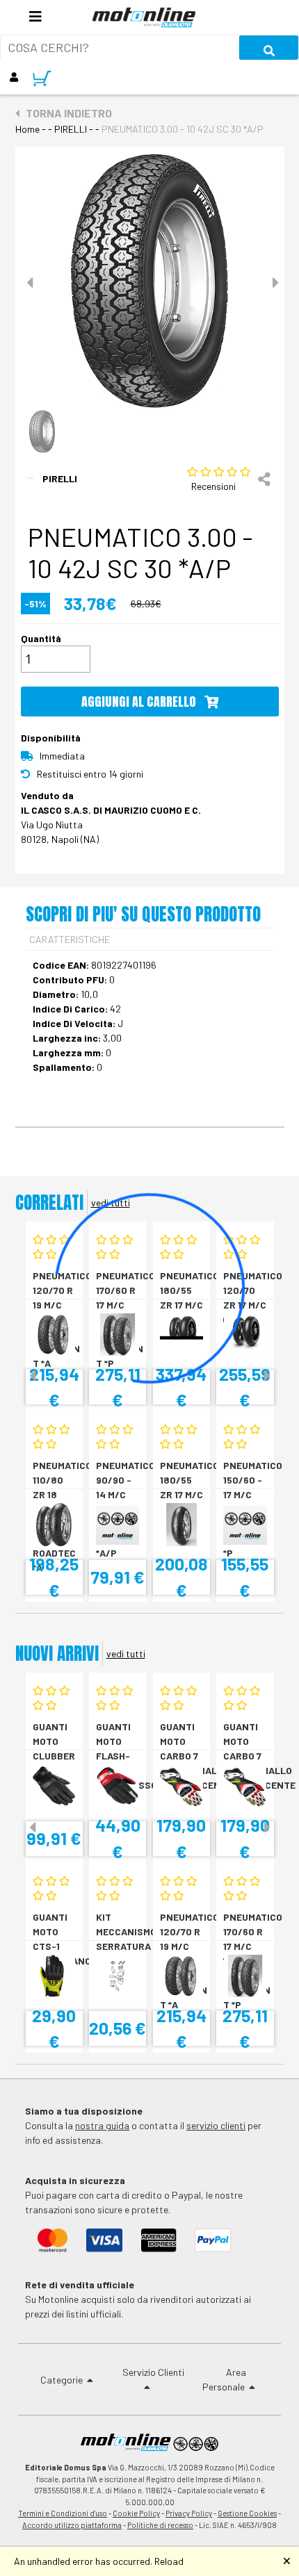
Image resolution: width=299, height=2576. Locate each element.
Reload (169, 2561)
